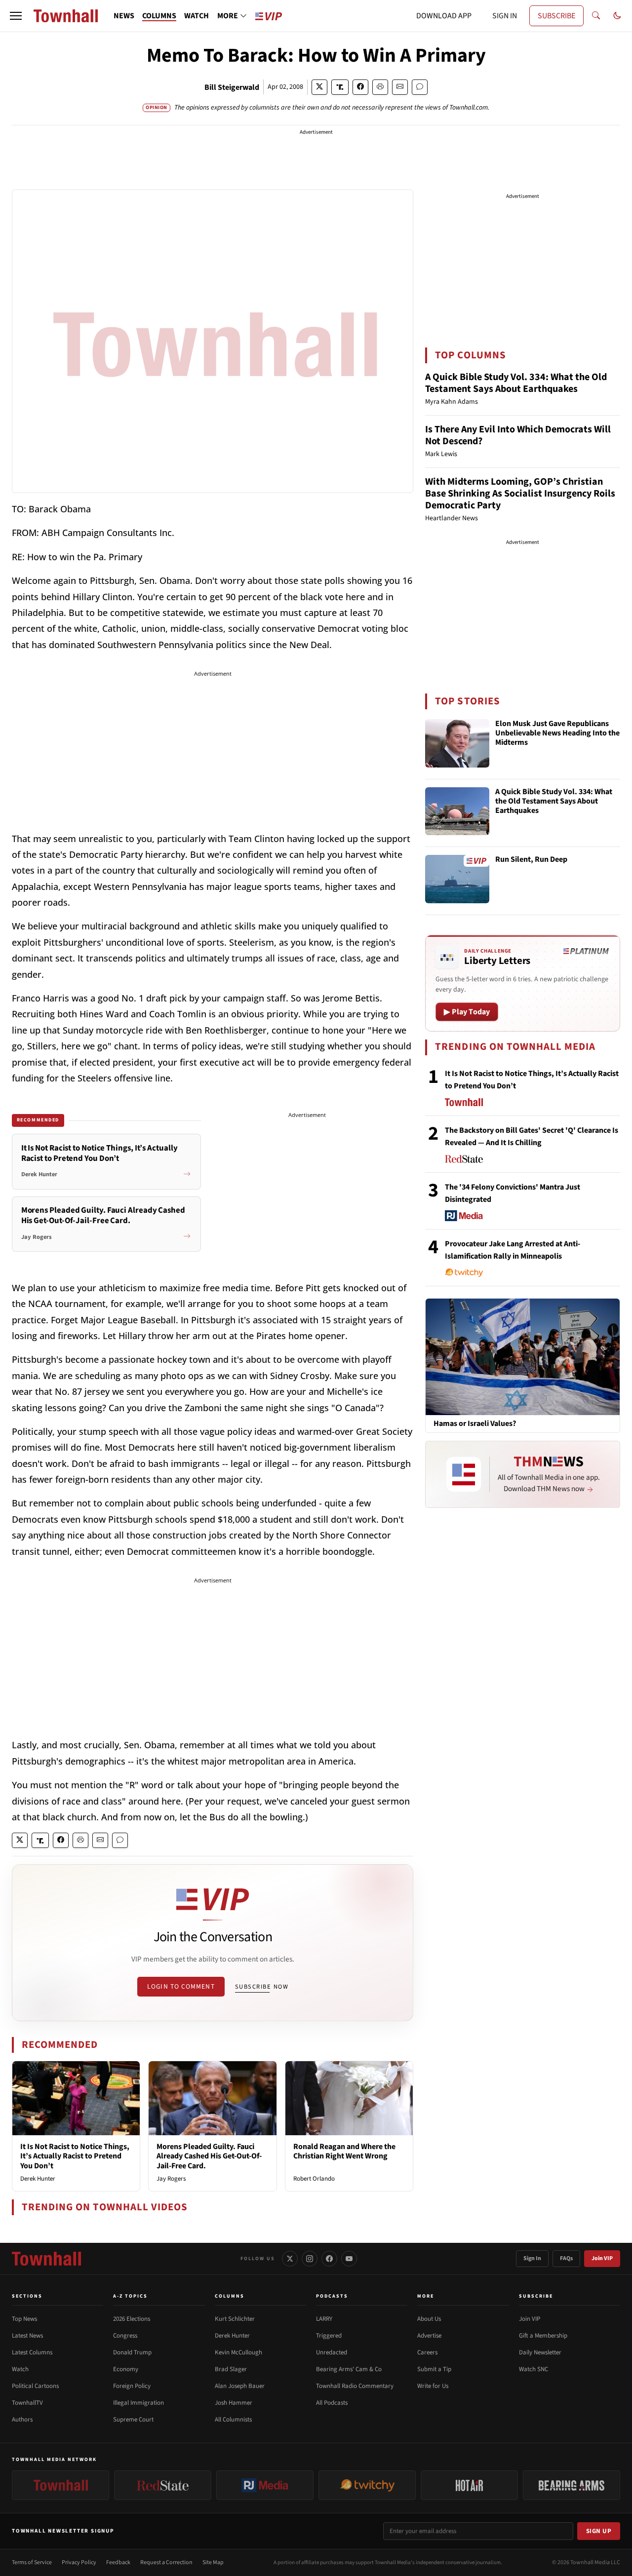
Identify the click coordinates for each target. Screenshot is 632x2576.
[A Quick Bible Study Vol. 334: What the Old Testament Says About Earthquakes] (457, 811)
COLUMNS (159, 16)
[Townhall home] (46, 2259)
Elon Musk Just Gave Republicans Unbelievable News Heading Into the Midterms (557, 733)
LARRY (324, 2319)
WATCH (197, 16)
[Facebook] (329, 2259)
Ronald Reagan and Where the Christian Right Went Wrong (344, 2151)
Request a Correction (166, 2562)
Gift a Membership (543, 2336)
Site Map (213, 2562)
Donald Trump (132, 2352)
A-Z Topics (130, 2296)
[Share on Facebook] (360, 87)
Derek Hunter (38, 2179)
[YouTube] (349, 2259)
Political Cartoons (35, 2386)
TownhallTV (27, 2403)
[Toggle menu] (16, 16)
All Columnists (233, 2420)
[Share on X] (319, 87)
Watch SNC (533, 2369)
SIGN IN (505, 16)
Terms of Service (32, 2562)
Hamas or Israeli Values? (475, 1424)
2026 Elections (132, 2319)
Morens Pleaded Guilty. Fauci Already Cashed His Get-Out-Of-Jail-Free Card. (209, 2156)
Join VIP (602, 2258)
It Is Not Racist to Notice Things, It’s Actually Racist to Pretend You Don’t (75, 2156)
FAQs (566, 2258)
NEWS (124, 16)
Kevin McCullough (238, 2352)
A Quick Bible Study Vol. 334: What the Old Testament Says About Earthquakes (516, 383)
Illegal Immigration (138, 2403)
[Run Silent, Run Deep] (457, 879)
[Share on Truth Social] (340, 87)
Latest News (27, 2336)
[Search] (596, 16)
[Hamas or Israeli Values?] (523, 1356)
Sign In (532, 2258)
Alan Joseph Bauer (240, 2386)
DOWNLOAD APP (444, 16)
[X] (290, 2259)
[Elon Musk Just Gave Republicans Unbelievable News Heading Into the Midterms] (457, 743)
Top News (24, 2319)
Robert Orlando (314, 2179)
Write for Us (433, 2386)
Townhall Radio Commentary (355, 2386)
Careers (427, 2352)
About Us (429, 2319)
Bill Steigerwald (232, 87)
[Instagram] (310, 2259)
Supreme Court (133, 2420)
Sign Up (599, 2531)
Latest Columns (32, 2352)
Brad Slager (231, 2369)
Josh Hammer (234, 2403)
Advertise (429, 2336)
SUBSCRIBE (556, 16)
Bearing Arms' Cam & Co (349, 2369)
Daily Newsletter (540, 2352)
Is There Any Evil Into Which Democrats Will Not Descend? (518, 435)
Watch (20, 2369)
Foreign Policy (132, 2386)
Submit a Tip (434, 2369)
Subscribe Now (262, 1987)
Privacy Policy (79, 2562)
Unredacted (332, 2352)
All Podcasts (332, 2403)
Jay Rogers (171, 2179)
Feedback (118, 2562)
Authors (22, 2420)
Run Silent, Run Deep (531, 860)
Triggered (329, 2336)
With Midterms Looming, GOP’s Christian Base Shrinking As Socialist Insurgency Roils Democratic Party (520, 494)
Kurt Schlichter (235, 2319)
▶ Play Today (467, 1012)
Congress (125, 2336)
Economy (126, 2369)
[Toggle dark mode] (617, 16)
